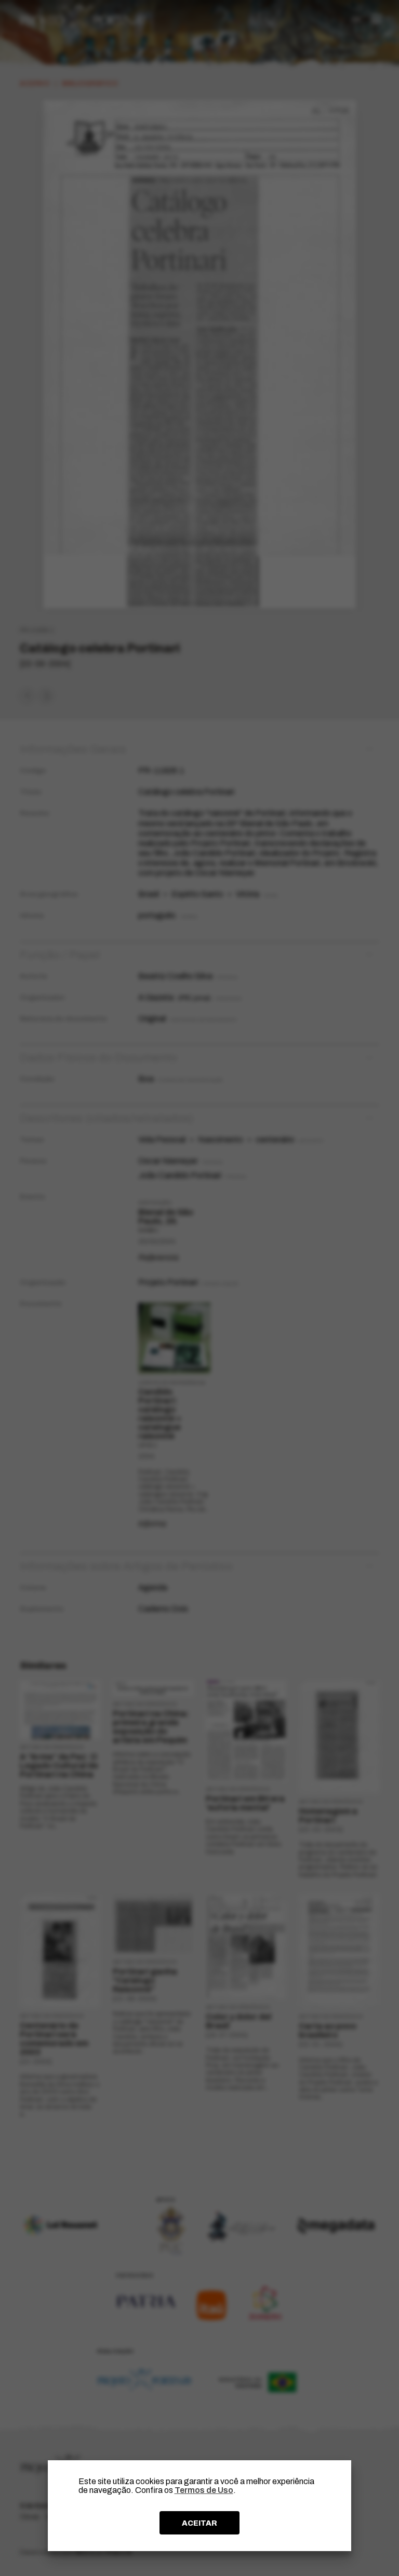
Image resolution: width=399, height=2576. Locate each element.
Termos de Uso (204, 2490)
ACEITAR (199, 2523)
